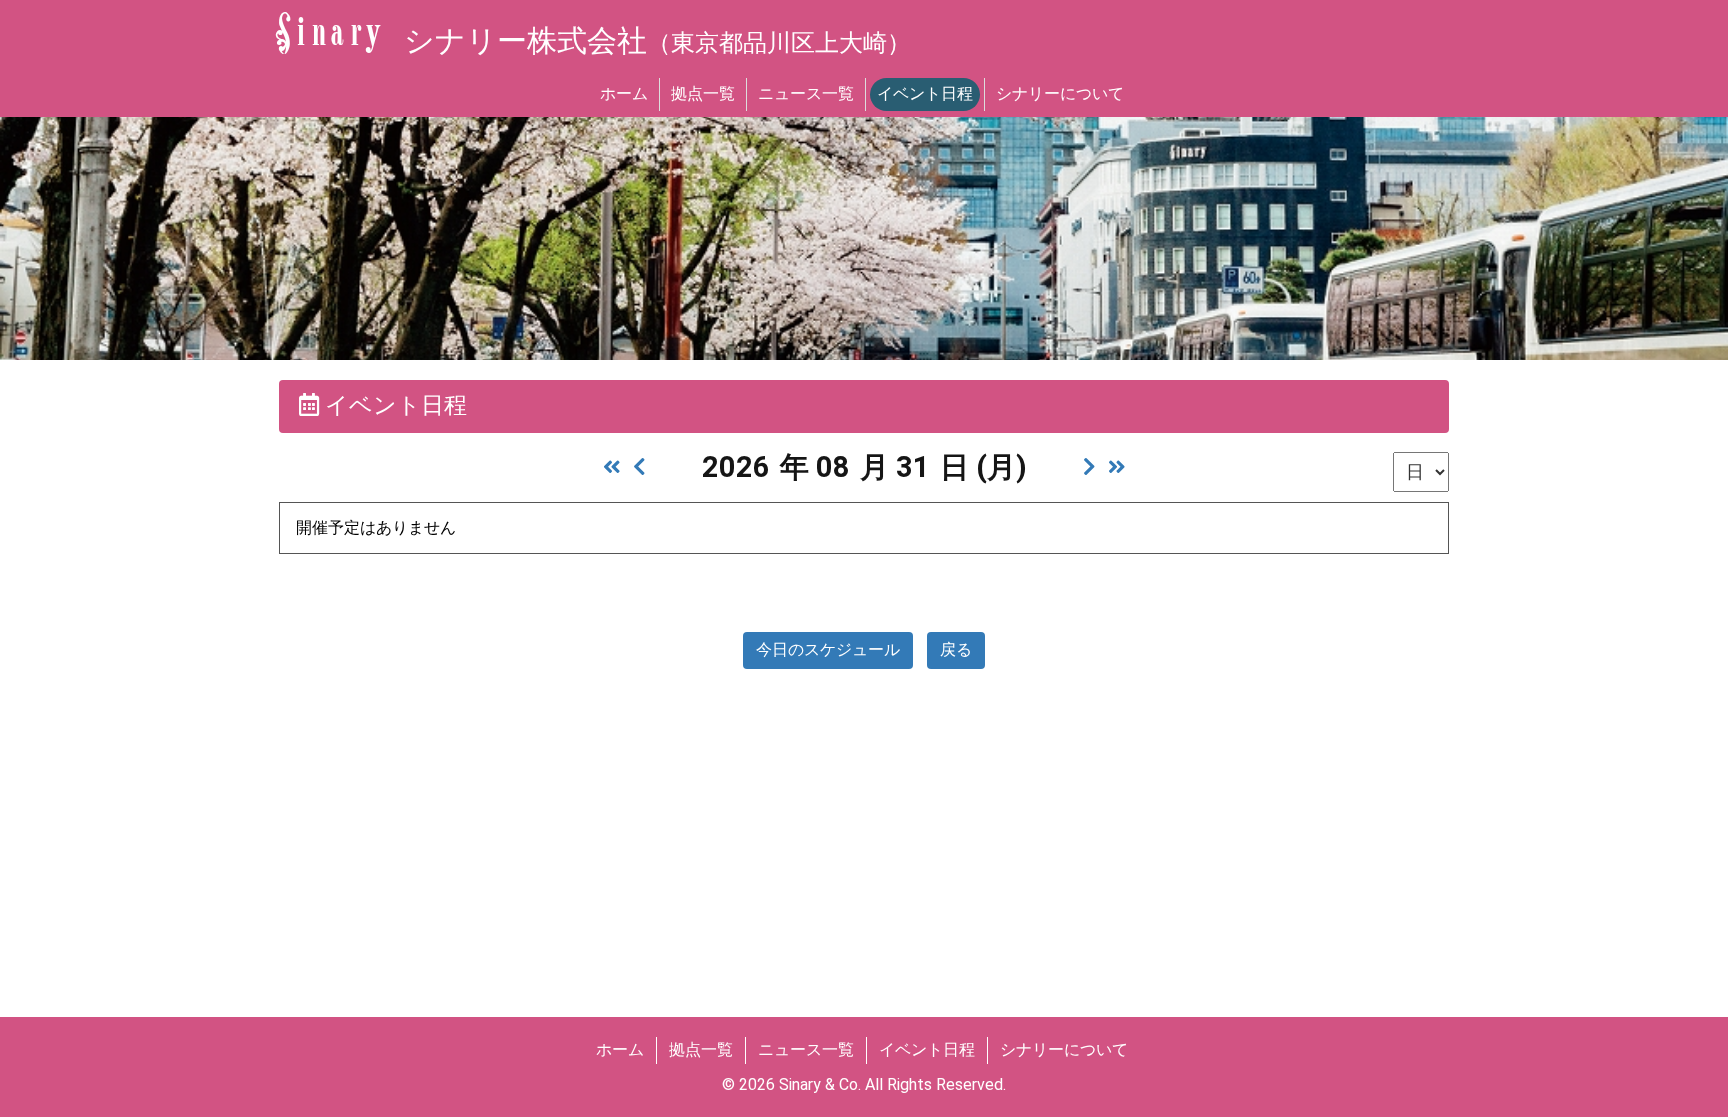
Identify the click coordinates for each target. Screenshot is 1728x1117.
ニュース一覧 (806, 93)
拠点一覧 (703, 93)
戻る (956, 649)
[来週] (1089, 467)
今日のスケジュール (828, 649)
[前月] (612, 467)
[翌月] (1117, 467)
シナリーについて (1060, 93)
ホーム (624, 93)
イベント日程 (925, 93)
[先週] (639, 467)
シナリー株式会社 (657, 40)
